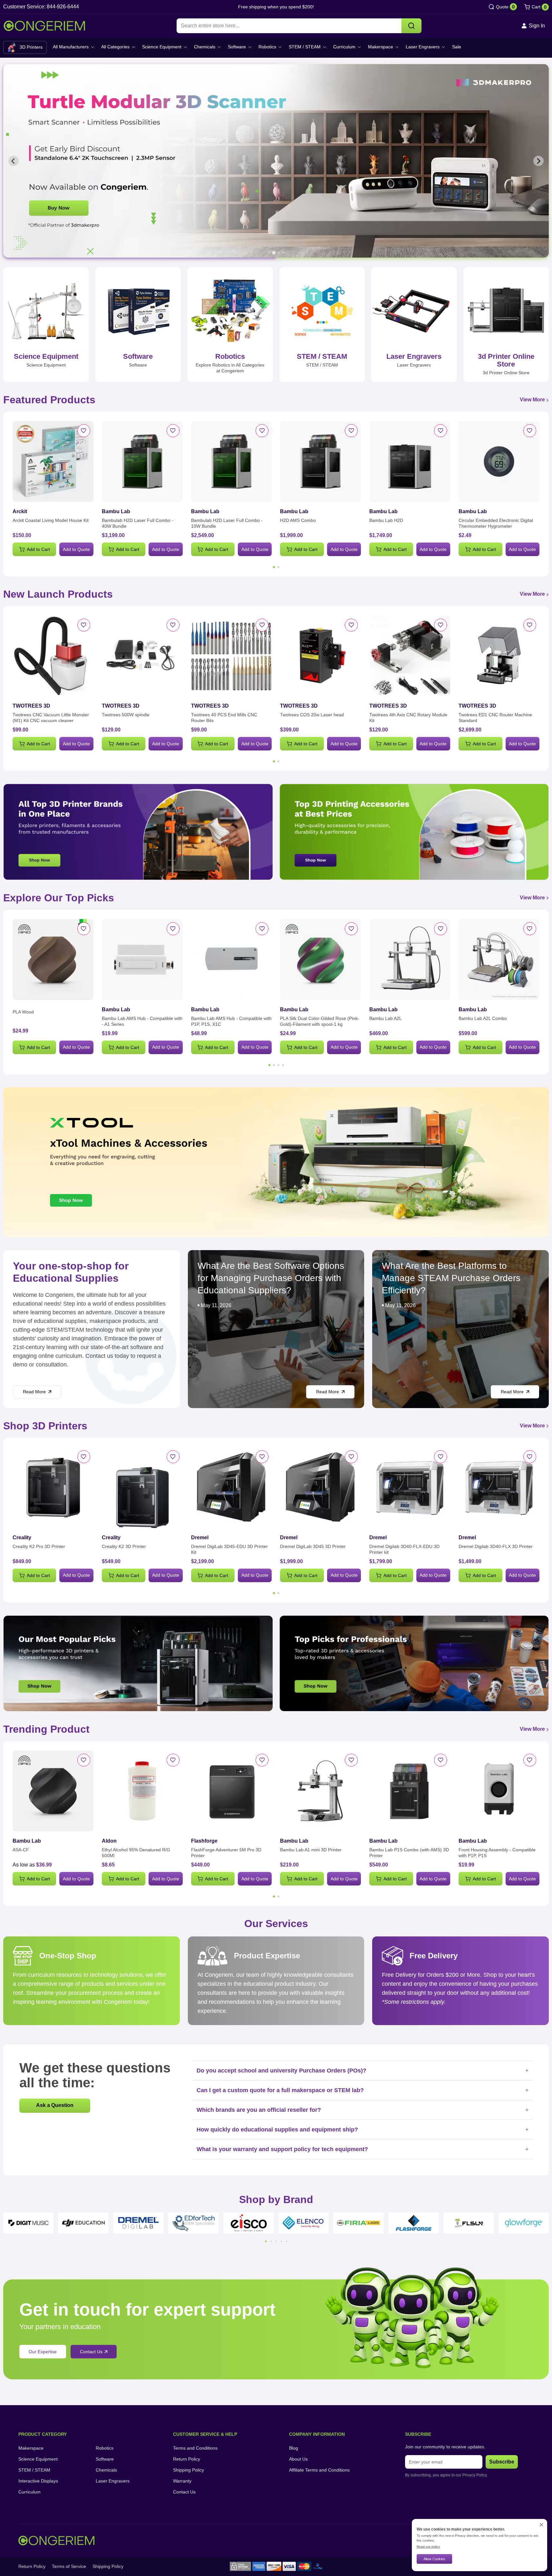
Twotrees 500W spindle (126, 715)
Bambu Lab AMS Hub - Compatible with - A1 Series (142, 1021)
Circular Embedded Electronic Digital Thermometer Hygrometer (496, 523)
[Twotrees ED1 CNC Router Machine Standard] (499, 656)
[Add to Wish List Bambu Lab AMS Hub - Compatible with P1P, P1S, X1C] (262, 929)
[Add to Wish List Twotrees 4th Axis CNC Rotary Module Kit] (441, 625)
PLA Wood (23, 1012)
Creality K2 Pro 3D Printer (39, 1546)
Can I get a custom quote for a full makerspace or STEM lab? (363, 2090)
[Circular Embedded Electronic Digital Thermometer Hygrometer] (499, 461)
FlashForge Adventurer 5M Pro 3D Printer (226, 1853)
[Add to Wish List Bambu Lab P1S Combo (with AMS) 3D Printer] (441, 1760)
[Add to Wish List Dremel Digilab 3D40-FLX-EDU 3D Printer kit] (441, 1457)
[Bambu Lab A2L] (410, 960)
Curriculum (344, 47)
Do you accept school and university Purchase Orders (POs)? (363, 2071)
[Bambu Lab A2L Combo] (499, 960)
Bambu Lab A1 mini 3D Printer (311, 1850)
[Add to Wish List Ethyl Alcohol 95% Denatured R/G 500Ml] (173, 1760)
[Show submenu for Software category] (250, 47)
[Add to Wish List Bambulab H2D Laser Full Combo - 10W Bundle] (262, 431)
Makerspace (381, 47)
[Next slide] (538, 161)
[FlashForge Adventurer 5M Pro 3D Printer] (232, 1791)
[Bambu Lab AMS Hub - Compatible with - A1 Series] (142, 960)
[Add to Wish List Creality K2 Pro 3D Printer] (84, 1457)
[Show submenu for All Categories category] (133, 47)
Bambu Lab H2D (386, 520)
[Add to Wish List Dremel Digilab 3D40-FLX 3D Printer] (530, 1457)
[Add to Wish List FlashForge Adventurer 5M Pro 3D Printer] (262, 1760)
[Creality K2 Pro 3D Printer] (53, 1488)
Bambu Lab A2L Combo (483, 1018)
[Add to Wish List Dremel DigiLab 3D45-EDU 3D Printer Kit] (262, 1457)
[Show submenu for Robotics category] (280, 47)
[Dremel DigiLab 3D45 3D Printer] (320, 1488)
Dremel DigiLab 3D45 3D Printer (313, 1546)
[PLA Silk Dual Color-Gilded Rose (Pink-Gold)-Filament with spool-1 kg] (320, 960)
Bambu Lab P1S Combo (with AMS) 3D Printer (409, 1853)
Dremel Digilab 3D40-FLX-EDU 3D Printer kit (404, 1549)
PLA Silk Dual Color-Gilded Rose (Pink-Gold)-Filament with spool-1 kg (320, 1021)
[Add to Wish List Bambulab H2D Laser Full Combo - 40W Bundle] (173, 431)
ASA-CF (21, 1850)
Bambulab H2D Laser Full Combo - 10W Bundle (227, 523)
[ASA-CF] (53, 1791)
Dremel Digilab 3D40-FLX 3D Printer (496, 1546)
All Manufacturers (71, 47)
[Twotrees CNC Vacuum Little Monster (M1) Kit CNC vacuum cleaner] (53, 656)
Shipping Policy (189, 2470)
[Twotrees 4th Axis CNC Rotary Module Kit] (410, 656)
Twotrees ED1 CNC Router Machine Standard (495, 718)
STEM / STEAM (305, 47)
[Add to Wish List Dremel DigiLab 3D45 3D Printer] (351, 1457)
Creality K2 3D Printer (124, 1546)
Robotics (267, 47)
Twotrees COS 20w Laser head (312, 715)
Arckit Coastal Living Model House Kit (51, 520)
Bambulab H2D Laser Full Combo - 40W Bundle (138, 523)
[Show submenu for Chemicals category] (219, 47)
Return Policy (187, 2459)
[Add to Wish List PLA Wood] (84, 929)
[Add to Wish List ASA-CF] (84, 1760)
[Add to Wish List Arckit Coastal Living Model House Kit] (84, 431)
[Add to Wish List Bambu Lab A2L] (441, 929)
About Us (298, 2459)
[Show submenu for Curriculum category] (359, 47)
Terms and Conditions (195, 2448)
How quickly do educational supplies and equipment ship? (363, 2130)
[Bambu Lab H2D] (410, 461)
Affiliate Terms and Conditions (319, 2470)
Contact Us (184, 2492)
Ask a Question (55, 2105)
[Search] (412, 26)
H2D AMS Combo (298, 520)
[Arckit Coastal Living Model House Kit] (53, 461)
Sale (457, 47)
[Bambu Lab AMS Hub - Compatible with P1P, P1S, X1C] (232, 960)
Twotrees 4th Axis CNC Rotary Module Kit (408, 718)
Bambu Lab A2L (386, 1018)
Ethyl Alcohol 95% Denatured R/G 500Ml (136, 1853)
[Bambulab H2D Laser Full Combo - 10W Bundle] (232, 461)
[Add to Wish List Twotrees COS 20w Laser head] (351, 625)
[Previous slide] (14, 161)
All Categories (115, 47)
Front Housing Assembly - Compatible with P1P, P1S (497, 1853)
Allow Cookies (434, 2559)
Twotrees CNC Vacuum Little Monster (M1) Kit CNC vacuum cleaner (51, 718)
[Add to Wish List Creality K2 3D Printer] (173, 1457)
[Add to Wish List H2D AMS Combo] (351, 431)
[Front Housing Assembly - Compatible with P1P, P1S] (499, 1791)
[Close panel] (541, 2525)
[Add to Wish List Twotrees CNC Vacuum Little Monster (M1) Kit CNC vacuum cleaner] (84, 625)
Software (237, 47)
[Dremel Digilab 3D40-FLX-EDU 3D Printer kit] (410, 1488)
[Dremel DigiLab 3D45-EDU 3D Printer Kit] (232, 1488)
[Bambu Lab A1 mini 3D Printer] (320, 1791)
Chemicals (205, 47)
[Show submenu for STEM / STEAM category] (324, 47)
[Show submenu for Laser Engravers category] (443, 47)
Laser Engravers (423, 47)
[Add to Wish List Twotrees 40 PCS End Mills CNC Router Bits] (262, 625)
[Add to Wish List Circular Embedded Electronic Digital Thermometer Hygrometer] (530, 431)
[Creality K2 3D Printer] (142, 1488)
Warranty (182, 2481)
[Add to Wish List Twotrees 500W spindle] (173, 625)
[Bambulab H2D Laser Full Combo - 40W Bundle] (142, 461)
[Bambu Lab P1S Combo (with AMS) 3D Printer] (410, 1791)
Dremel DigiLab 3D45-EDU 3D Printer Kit (229, 1549)
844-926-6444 (63, 7)
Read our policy (428, 2547)
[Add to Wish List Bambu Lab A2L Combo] (530, 929)
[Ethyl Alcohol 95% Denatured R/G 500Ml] (142, 1791)
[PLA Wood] (53, 960)
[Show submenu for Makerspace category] (397, 47)
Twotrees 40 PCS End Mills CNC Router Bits (224, 718)
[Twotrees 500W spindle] (142, 656)
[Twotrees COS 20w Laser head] (320, 656)
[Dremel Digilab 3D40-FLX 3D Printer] (499, 1488)
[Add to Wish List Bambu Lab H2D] (441, 431)
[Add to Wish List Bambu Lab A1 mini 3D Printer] (351, 1760)
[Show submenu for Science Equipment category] (185, 47)
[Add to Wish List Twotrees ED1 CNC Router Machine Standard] (530, 625)
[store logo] (44, 26)
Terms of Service (69, 2566)
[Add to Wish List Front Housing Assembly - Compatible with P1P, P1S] (530, 1760)
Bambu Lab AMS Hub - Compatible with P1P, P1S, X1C (231, 1021)
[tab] (269, 253)
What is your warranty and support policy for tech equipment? (363, 2149)
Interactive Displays (38, 2481)
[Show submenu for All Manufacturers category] (92, 47)
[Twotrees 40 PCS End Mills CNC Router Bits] (232, 656)
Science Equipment (162, 47)
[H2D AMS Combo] (320, 461)
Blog (294, 2448)
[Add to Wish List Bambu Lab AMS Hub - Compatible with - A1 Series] (173, 929)
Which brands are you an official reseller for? (363, 2110)
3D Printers (31, 47)
